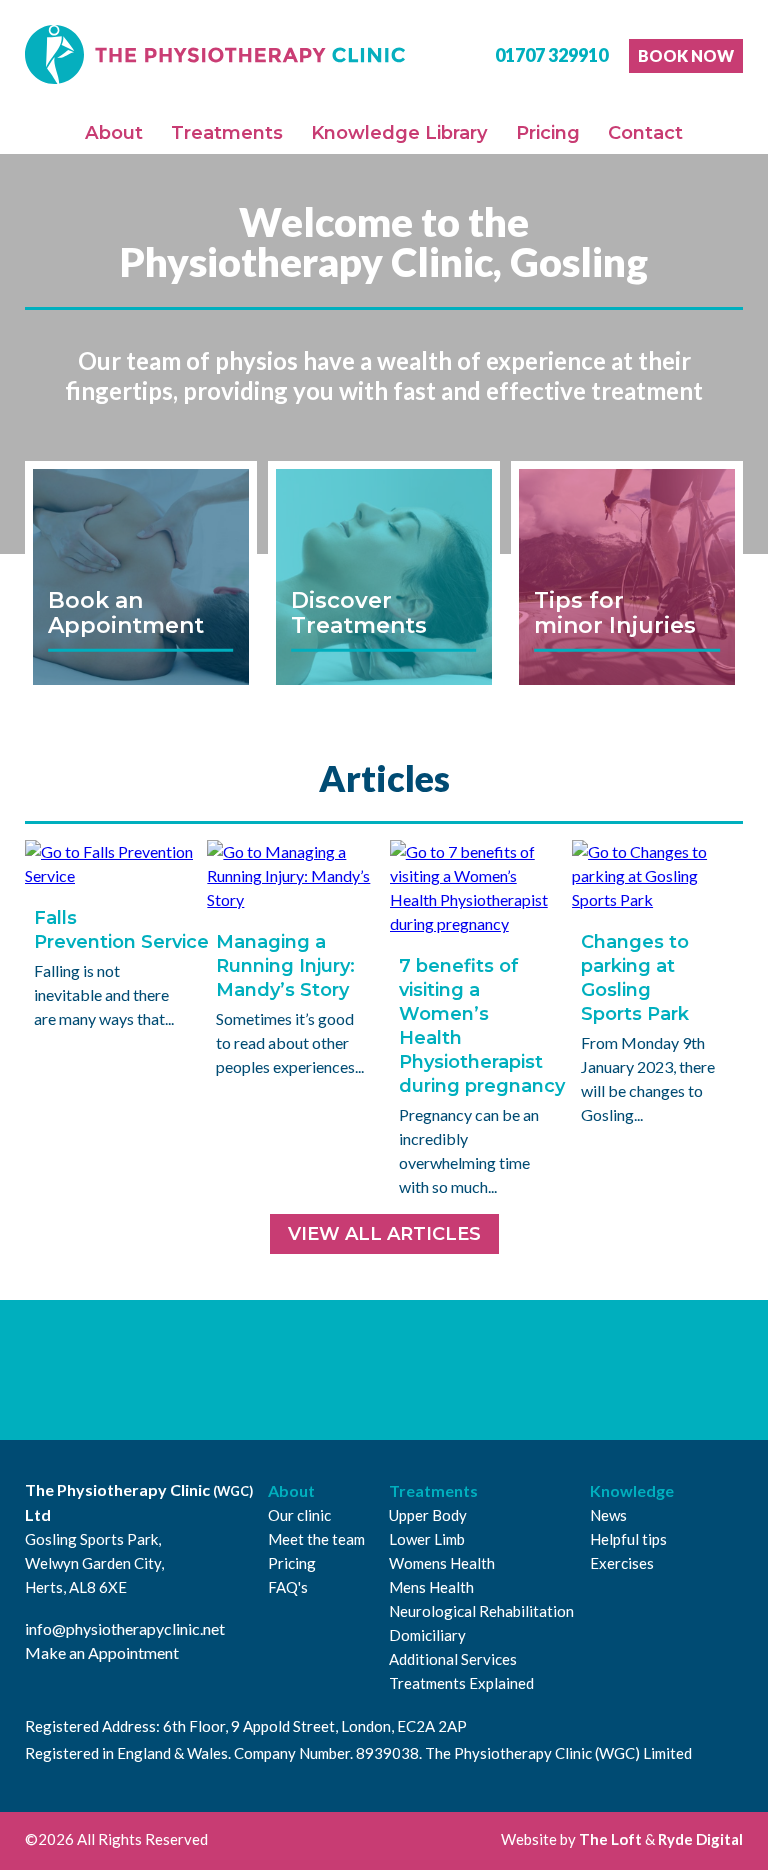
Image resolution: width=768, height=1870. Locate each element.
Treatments (227, 132)
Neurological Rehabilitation (481, 1611)
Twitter (394, 1370)
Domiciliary (427, 1635)
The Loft (610, 1839)
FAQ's (288, 1587)
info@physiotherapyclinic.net (125, 1628)
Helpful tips (628, 1539)
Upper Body (428, 1515)
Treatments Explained (461, 1683)
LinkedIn (457, 1370)
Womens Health (442, 1563)
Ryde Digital (700, 1839)
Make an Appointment (102, 1652)
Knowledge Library (399, 132)
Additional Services (453, 1659)
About (114, 132)
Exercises (622, 1563)
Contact (645, 132)
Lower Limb (427, 1539)
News (608, 1515)
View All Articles (384, 1234)
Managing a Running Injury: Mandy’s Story (285, 966)
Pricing (548, 132)
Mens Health (431, 1587)
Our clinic (299, 1515)
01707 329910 (551, 55)
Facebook (331, 1370)
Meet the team (316, 1539)
